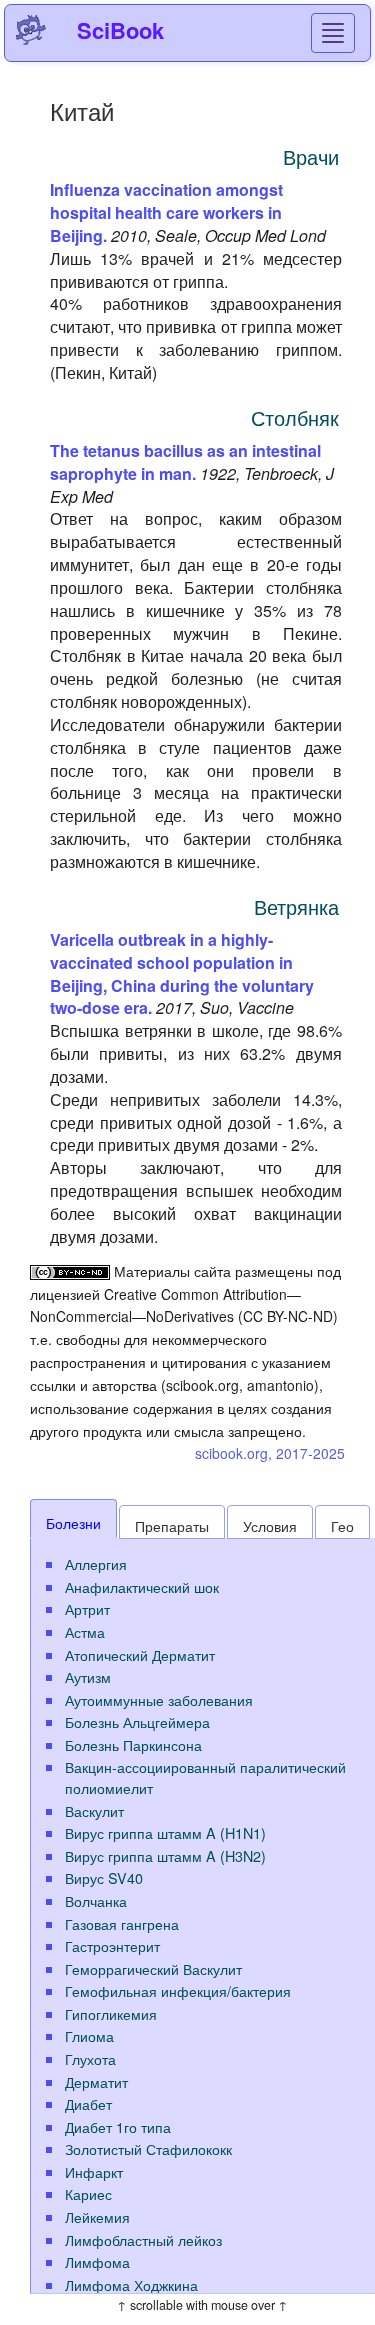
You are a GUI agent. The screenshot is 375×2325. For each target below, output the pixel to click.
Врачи (311, 156)
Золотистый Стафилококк (148, 2148)
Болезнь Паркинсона (133, 1744)
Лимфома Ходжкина (131, 2284)
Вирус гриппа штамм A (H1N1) (165, 1832)
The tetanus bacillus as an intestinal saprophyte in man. (185, 462)
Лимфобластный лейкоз (143, 2239)
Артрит (87, 1608)
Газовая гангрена (122, 1923)
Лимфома (97, 2261)
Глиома (89, 2035)
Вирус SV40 (104, 1877)
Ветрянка (296, 906)
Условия (270, 1525)
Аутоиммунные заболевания (159, 1699)
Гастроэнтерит (112, 1945)
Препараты (172, 1525)
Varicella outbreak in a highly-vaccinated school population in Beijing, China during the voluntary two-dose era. (182, 974)
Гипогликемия (111, 2013)
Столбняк (295, 417)
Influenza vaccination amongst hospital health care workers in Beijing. (166, 212)
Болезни (73, 1522)
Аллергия (96, 1563)
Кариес (88, 2193)
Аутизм (88, 1676)
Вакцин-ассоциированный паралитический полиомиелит (205, 1777)
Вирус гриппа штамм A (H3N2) (165, 1855)
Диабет (88, 2103)
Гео (342, 1525)
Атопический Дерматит (140, 1654)
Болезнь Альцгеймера (137, 1721)
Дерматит (96, 2081)
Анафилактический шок (142, 1586)
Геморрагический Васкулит (153, 1968)
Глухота (90, 2058)
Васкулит (94, 1810)
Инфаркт (94, 2171)
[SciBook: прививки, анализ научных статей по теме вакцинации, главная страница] (31, 30)
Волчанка (96, 1900)
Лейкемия (97, 2216)
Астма (85, 1631)
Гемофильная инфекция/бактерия (178, 1990)
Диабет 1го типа (118, 2126)
